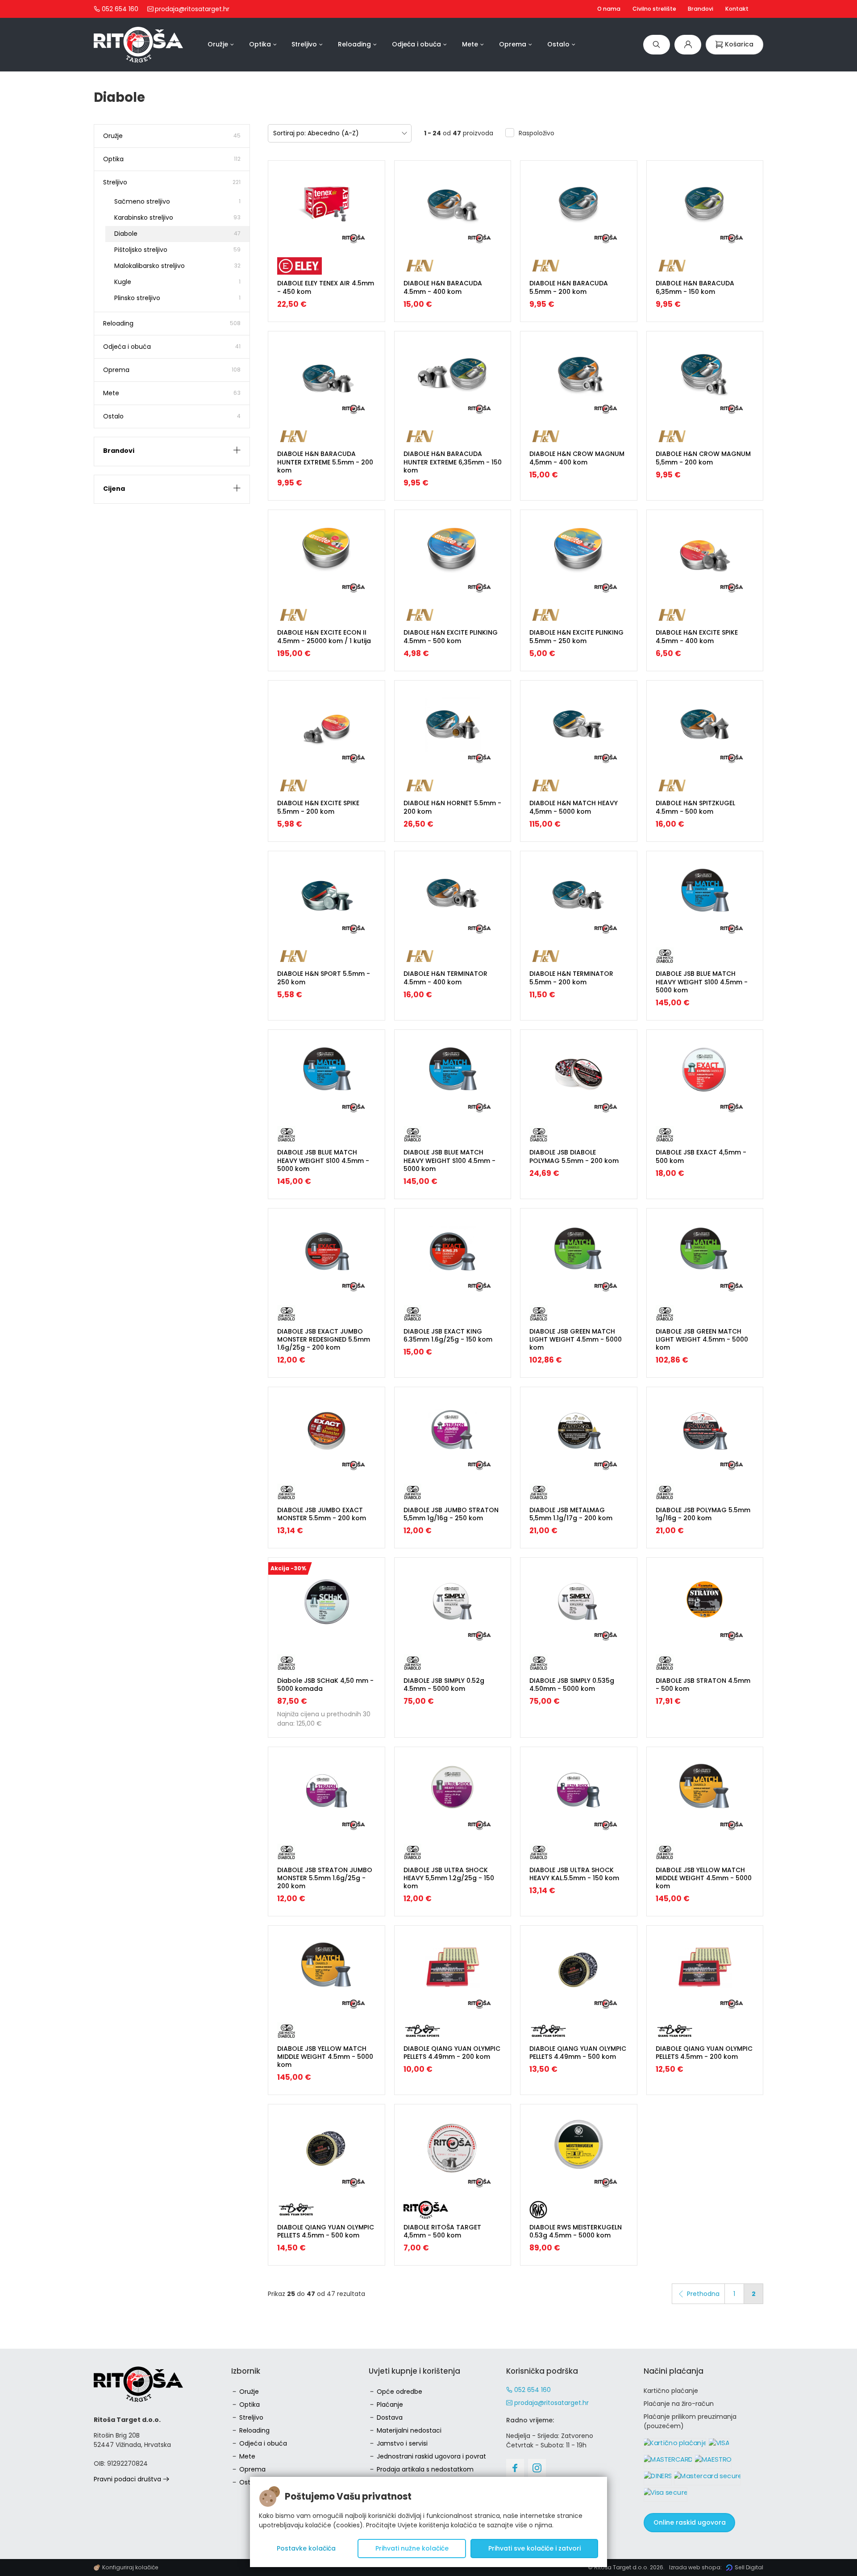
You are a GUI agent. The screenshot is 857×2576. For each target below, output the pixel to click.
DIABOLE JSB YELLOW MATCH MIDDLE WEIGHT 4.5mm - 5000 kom (704, 1878)
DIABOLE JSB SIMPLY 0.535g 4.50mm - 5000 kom (572, 1685)
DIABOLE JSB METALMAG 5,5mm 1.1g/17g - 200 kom (571, 1514)
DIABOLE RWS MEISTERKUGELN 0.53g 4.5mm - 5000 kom (576, 2231)
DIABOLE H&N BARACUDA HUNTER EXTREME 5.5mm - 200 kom (325, 462)
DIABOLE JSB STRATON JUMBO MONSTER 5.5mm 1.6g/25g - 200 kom (325, 1878)
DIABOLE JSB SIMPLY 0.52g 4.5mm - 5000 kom (444, 1685)
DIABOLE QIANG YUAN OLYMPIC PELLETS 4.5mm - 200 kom (704, 2053)
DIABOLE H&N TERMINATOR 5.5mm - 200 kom (571, 978)
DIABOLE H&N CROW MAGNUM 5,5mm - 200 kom (703, 458)
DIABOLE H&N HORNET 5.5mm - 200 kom (452, 807)
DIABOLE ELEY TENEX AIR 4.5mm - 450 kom (326, 287)
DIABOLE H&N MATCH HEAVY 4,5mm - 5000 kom (574, 807)
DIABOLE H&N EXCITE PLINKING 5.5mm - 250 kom (576, 636)
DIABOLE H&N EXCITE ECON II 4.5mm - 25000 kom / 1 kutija (324, 636)
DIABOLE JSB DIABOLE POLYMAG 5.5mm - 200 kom (574, 1156)
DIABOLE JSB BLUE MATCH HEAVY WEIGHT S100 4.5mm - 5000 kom (702, 982)
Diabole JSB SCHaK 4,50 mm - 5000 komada (325, 1685)
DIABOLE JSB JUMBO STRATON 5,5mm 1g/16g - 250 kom (451, 1514)
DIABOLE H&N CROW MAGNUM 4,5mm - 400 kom (577, 458)
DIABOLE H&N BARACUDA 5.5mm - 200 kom (569, 287)
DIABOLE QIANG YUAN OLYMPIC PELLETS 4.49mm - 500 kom (578, 2053)
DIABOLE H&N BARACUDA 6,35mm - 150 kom (695, 287)
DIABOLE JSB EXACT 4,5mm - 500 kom (701, 1156)
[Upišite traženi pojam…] (657, 44)
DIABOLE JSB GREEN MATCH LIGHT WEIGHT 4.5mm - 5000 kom (576, 1339)
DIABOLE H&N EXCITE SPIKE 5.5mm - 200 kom (318, 807)
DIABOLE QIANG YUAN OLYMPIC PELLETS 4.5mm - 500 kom (326, 2231)
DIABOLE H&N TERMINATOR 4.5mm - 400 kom (445, 978)
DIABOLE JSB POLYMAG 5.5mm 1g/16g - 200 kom (703, 1514)
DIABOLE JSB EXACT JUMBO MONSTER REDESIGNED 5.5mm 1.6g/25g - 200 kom (324, 1339)
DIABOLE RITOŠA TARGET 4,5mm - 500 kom (442, 2231)
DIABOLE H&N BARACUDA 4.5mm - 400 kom (443, 287)
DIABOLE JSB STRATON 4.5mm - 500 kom (703, 1685)
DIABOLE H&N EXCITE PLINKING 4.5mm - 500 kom (451, 636)
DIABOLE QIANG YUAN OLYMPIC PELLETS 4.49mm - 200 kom (452, 2053)
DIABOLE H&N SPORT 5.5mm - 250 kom (324, 978)
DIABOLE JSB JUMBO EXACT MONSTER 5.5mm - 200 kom (322, 1514)
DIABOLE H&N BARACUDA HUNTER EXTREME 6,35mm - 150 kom (453, 462)
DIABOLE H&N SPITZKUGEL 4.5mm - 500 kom (695, 807)
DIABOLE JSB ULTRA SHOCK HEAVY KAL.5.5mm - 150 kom (574, 1874)
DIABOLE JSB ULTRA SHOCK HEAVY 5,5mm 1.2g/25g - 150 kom (449, 1878)
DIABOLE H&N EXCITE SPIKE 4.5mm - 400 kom (697, 636)
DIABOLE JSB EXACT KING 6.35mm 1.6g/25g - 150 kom (448, 1335)
